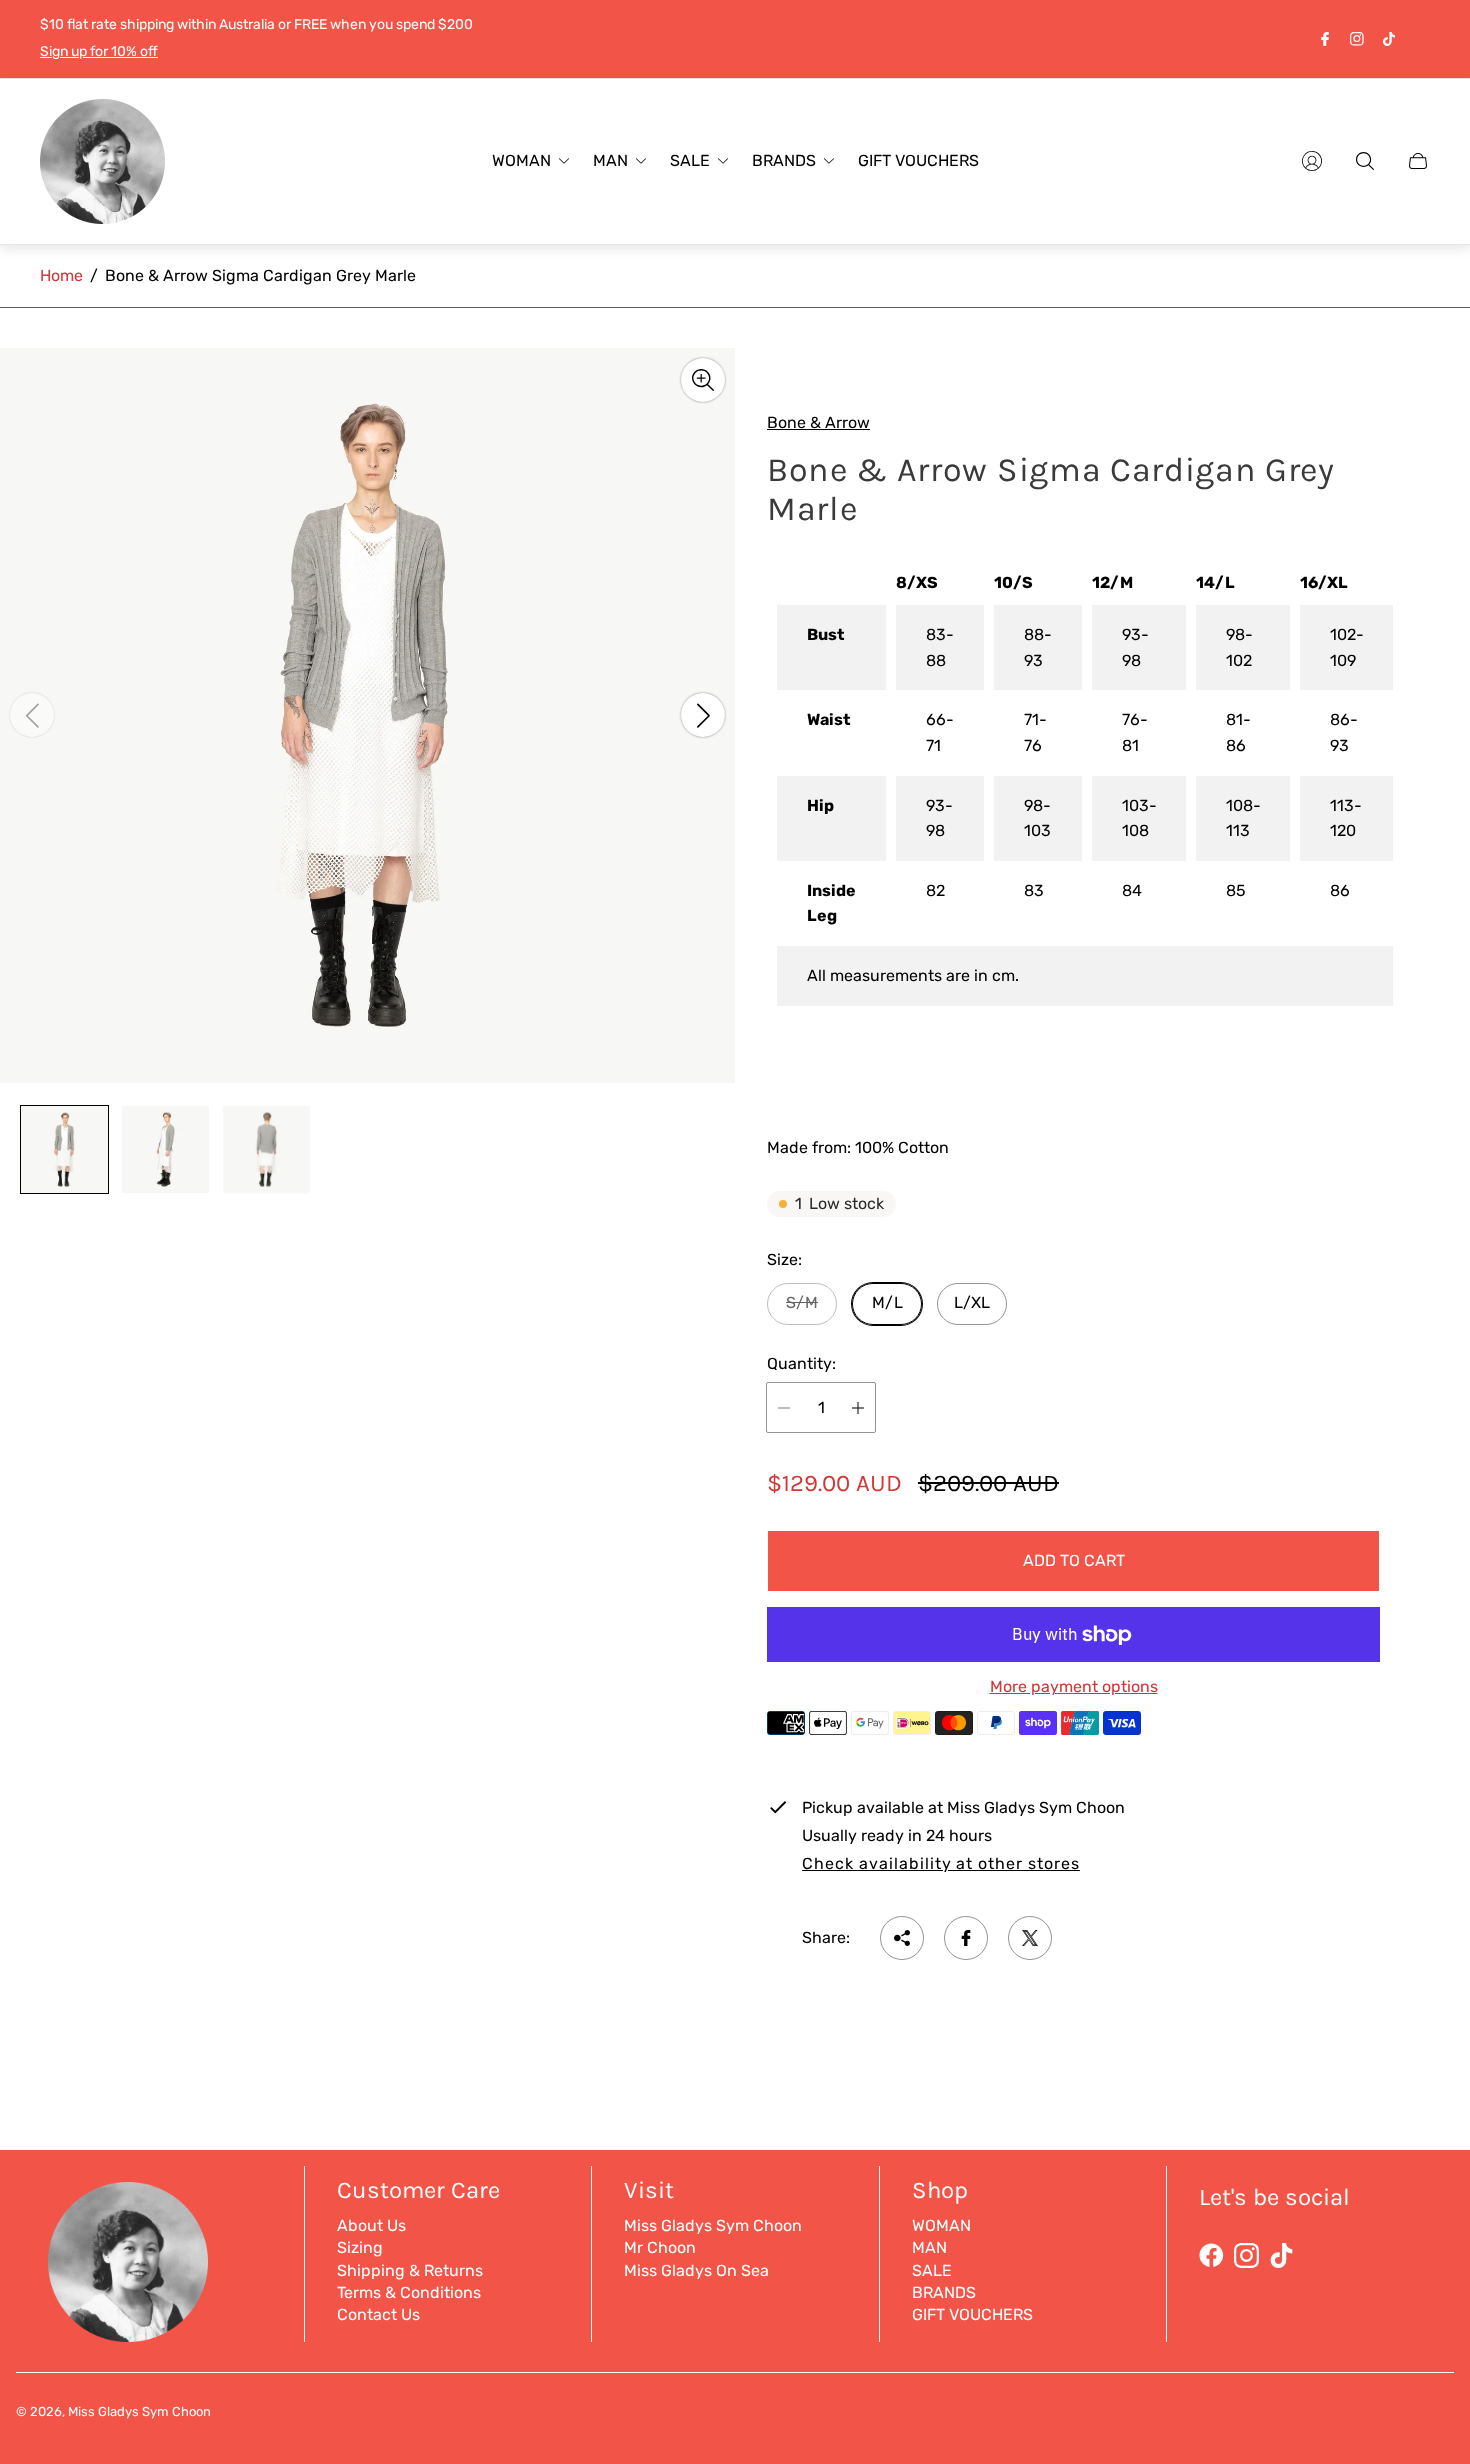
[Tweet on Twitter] (1030, 1938)
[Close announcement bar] (1420, 38)
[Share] (902, 1938)
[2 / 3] (165, 1149)
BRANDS (944, 2292)
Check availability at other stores (941, 1864)
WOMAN (941, 2225)
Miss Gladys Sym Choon (713, 2225)
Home (61, 275)
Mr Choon (660, 2247)
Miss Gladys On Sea (696, 2270)
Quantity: (801, 1364)
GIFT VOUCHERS (972, 2314)
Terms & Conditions (409, 2292)
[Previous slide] (32, 715)
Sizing (360, 2247)
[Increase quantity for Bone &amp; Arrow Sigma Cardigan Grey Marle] (858, 1407)
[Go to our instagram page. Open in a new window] (1357, 39)
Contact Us (378, 2314)
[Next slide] (703, 715)
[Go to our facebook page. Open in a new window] (1325, 39)
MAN (929, 2247)
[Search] (1365, 161)
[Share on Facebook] (966, 1938)
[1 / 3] (64, 1149)
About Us (371, 2225)
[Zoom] (703, 380)
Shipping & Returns (410, 2270)
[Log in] (1312, 161)
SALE (932, 2270)
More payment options (1074, 1687)
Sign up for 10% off (99, 51)
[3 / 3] (266, 1149)
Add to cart (1074, 1560)
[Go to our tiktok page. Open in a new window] (1389, 39)
